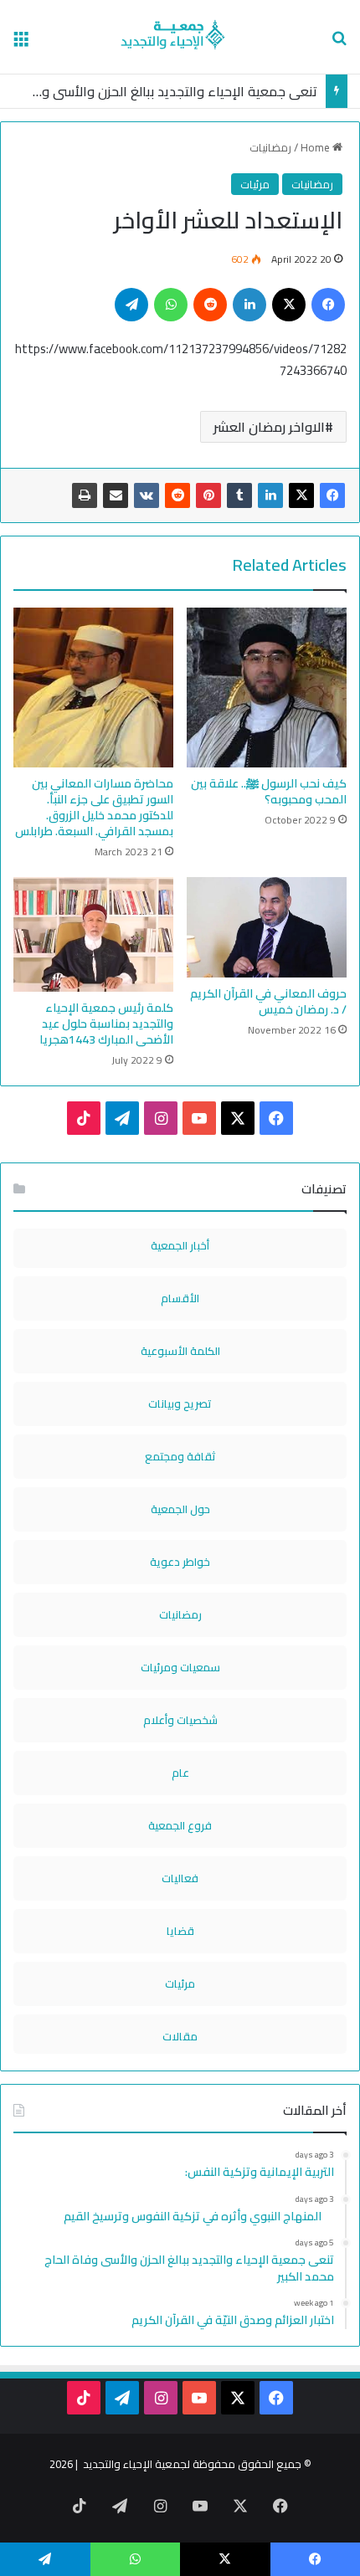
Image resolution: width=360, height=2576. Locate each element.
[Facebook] (332, 495)
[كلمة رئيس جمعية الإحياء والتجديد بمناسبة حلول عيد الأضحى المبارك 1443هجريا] (93, 934)
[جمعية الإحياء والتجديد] (180, 37)
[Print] (85, 495)
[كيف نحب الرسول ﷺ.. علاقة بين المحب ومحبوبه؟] (267, 688)
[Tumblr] (239, 495)
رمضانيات (270, 147)
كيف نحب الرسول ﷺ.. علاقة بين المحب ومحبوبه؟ (269, 791)
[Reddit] (177, 495)
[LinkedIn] (270, 495)
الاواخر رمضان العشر (269, 427)
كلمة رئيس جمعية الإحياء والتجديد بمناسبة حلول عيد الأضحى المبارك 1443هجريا (106, 1024)
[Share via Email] (116, 495)
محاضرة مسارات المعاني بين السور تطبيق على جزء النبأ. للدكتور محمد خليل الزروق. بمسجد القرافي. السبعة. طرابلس (94, 807)
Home (316, 147)
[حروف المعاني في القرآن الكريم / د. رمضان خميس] (267, 927)
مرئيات (255, 184)
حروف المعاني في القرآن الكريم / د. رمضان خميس (268, 1001)
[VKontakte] (147, 495)
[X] (301, 495)
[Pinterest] (208, 495)
